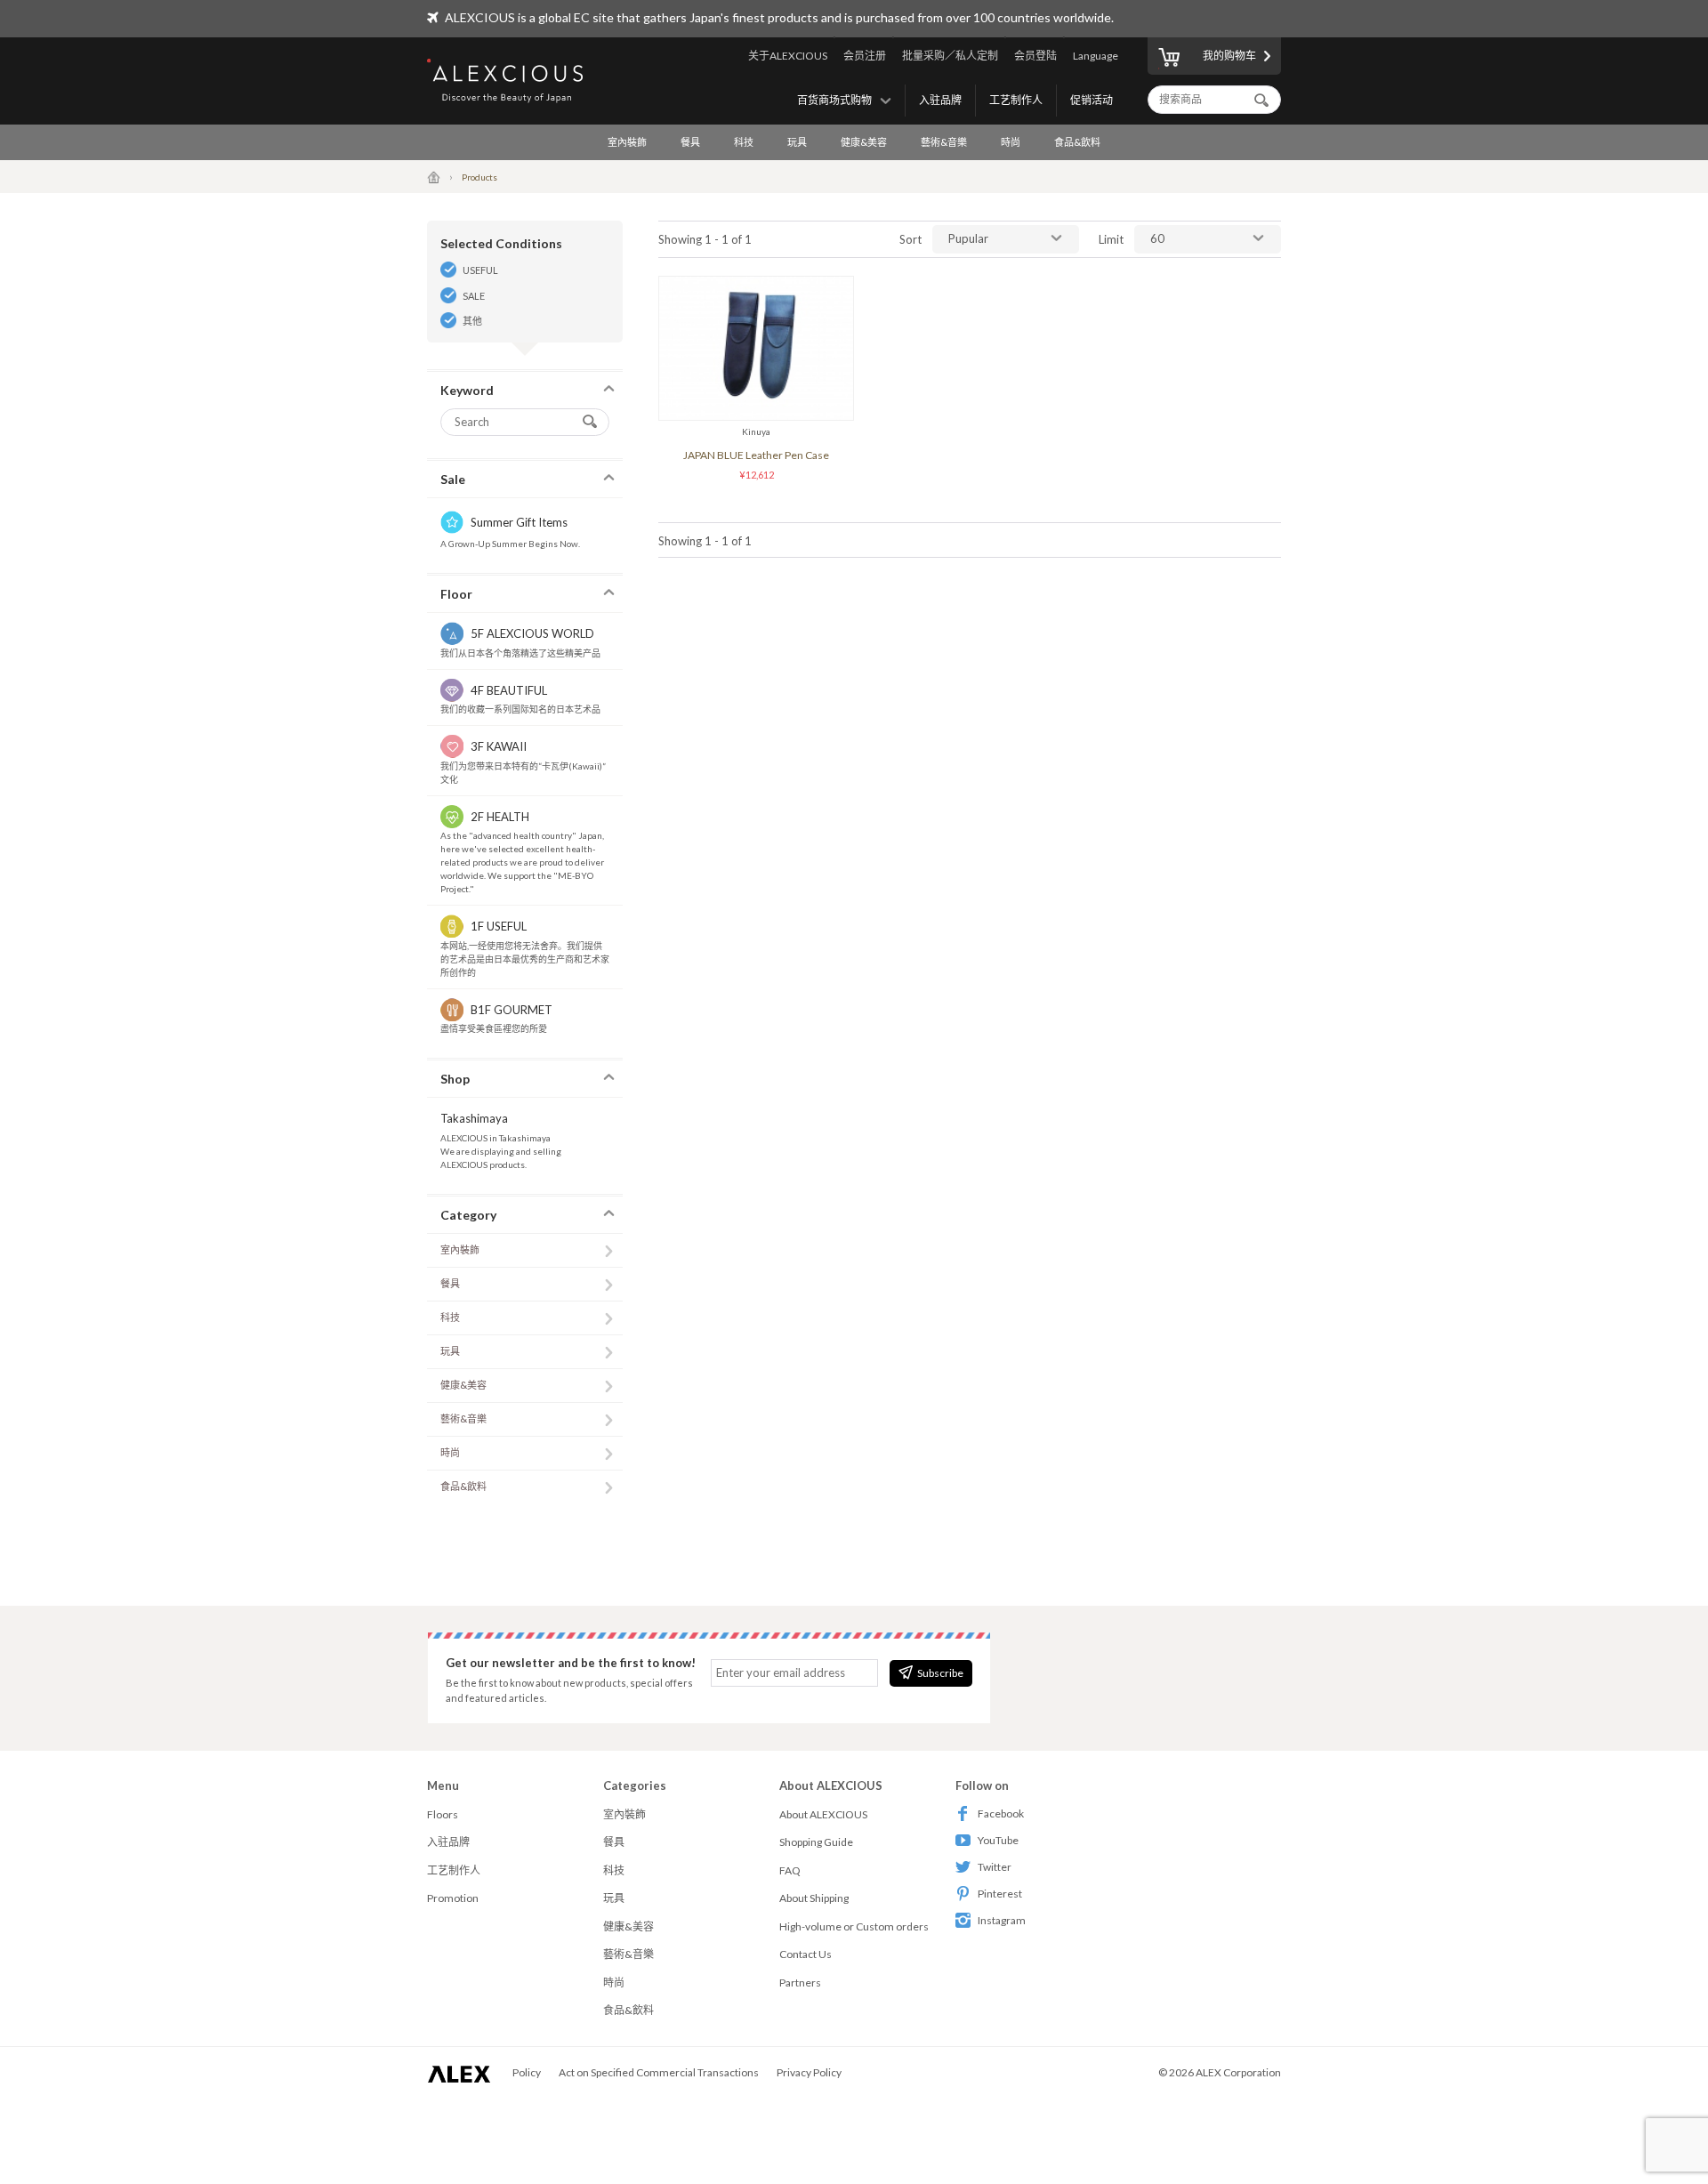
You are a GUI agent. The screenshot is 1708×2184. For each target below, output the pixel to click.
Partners (800, 1983)
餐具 (690, 142)
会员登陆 (1035, 56)
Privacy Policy (809, 2072)
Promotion (453, 1898)
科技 (744, 142)
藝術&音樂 (944, 142)
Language (1096, 56)
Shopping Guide (816, 1842)
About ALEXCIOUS (823, 1814)
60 (1157, 238)
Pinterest (1000, 1894)
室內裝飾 (627, 142)
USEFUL (480, 270)
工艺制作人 (1016, 100)
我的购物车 (1229, 56)
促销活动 (1092, 100)
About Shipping (814, 1898)
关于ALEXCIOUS (788, 56)
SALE (474, 296)
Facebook (1001, 1813)
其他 (472, 321)
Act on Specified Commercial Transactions (659, 2072)
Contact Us (806, 1954)
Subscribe (940, 1673)
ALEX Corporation (1238, 2072)
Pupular (968, 238)
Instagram (1002, 1920)
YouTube (998, 1840)
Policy (527, 2072)
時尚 (1011, 142)
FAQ (790, 1870)
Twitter (995, 1867)
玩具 (797, 142)
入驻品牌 (940, 100)
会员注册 (865, 56)
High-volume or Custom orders (854, 1926)
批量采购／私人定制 (950, 56)
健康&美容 (864, 142)
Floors (443, 1814)
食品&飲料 (1077, 142)
